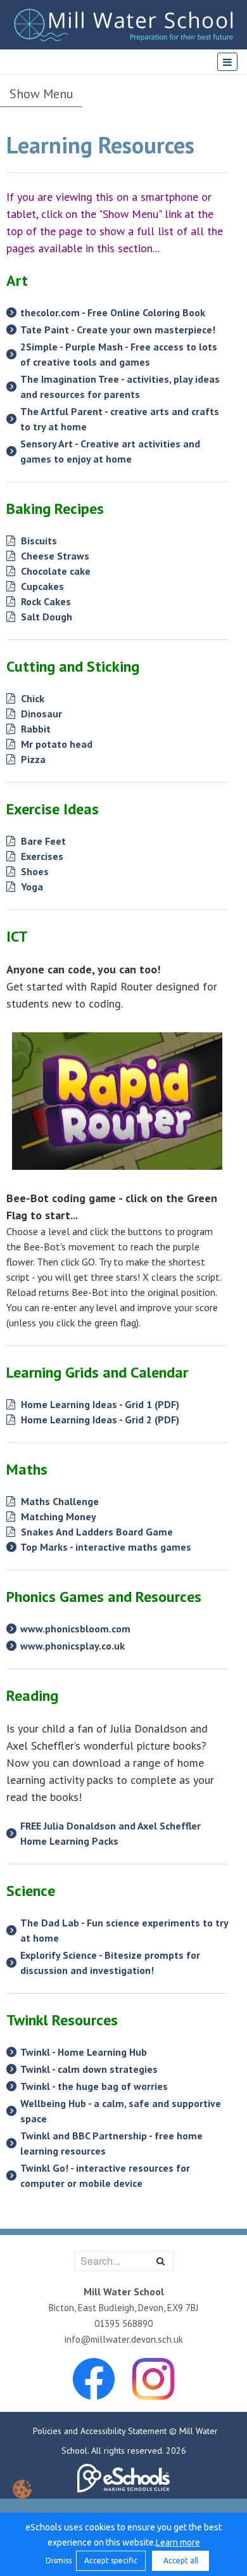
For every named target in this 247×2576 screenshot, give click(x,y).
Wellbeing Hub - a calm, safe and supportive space (121, 2111)
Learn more (178, 2542)
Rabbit (35, 729)
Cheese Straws (54, 556)
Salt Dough (45, 617)
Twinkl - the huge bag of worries (94, 2086)
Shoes (34, 871)
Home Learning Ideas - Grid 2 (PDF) (99, 1419)
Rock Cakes (45, 601)
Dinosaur (40, 714)
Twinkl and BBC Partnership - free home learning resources (111, 2143)
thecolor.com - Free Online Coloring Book (113, 312)
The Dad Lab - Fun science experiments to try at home (124, 1930)
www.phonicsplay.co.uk (73, 1646)
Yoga (31, 887)
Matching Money (57, 1516)
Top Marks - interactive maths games (106, 1547)
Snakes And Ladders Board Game (96, 1532)
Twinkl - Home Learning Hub (84, 2052)
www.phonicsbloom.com (75, 1629)
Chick (31, 698)
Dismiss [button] (58, 2560)
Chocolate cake (54, 571)
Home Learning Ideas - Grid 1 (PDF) (99, 1404)
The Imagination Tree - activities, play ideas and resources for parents (120, 387)
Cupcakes (41, 586)
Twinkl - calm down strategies (89, 2069)
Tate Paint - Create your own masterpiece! (118, 330)
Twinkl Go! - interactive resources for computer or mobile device (105, 2176)
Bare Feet (42, 841)
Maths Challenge (59, 1501)
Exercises (41, 856)
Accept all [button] (181, 2560)
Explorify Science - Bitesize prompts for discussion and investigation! (110, 1963)
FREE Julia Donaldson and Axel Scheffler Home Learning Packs (111, 1833)
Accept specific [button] (111, 2560)
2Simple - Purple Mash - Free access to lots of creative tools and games (119, 354)
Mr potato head (55, 744)
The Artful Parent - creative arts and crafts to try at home (120, 419)
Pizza (32, 759)
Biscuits (38, 541)
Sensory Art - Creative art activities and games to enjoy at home (110, 451)
